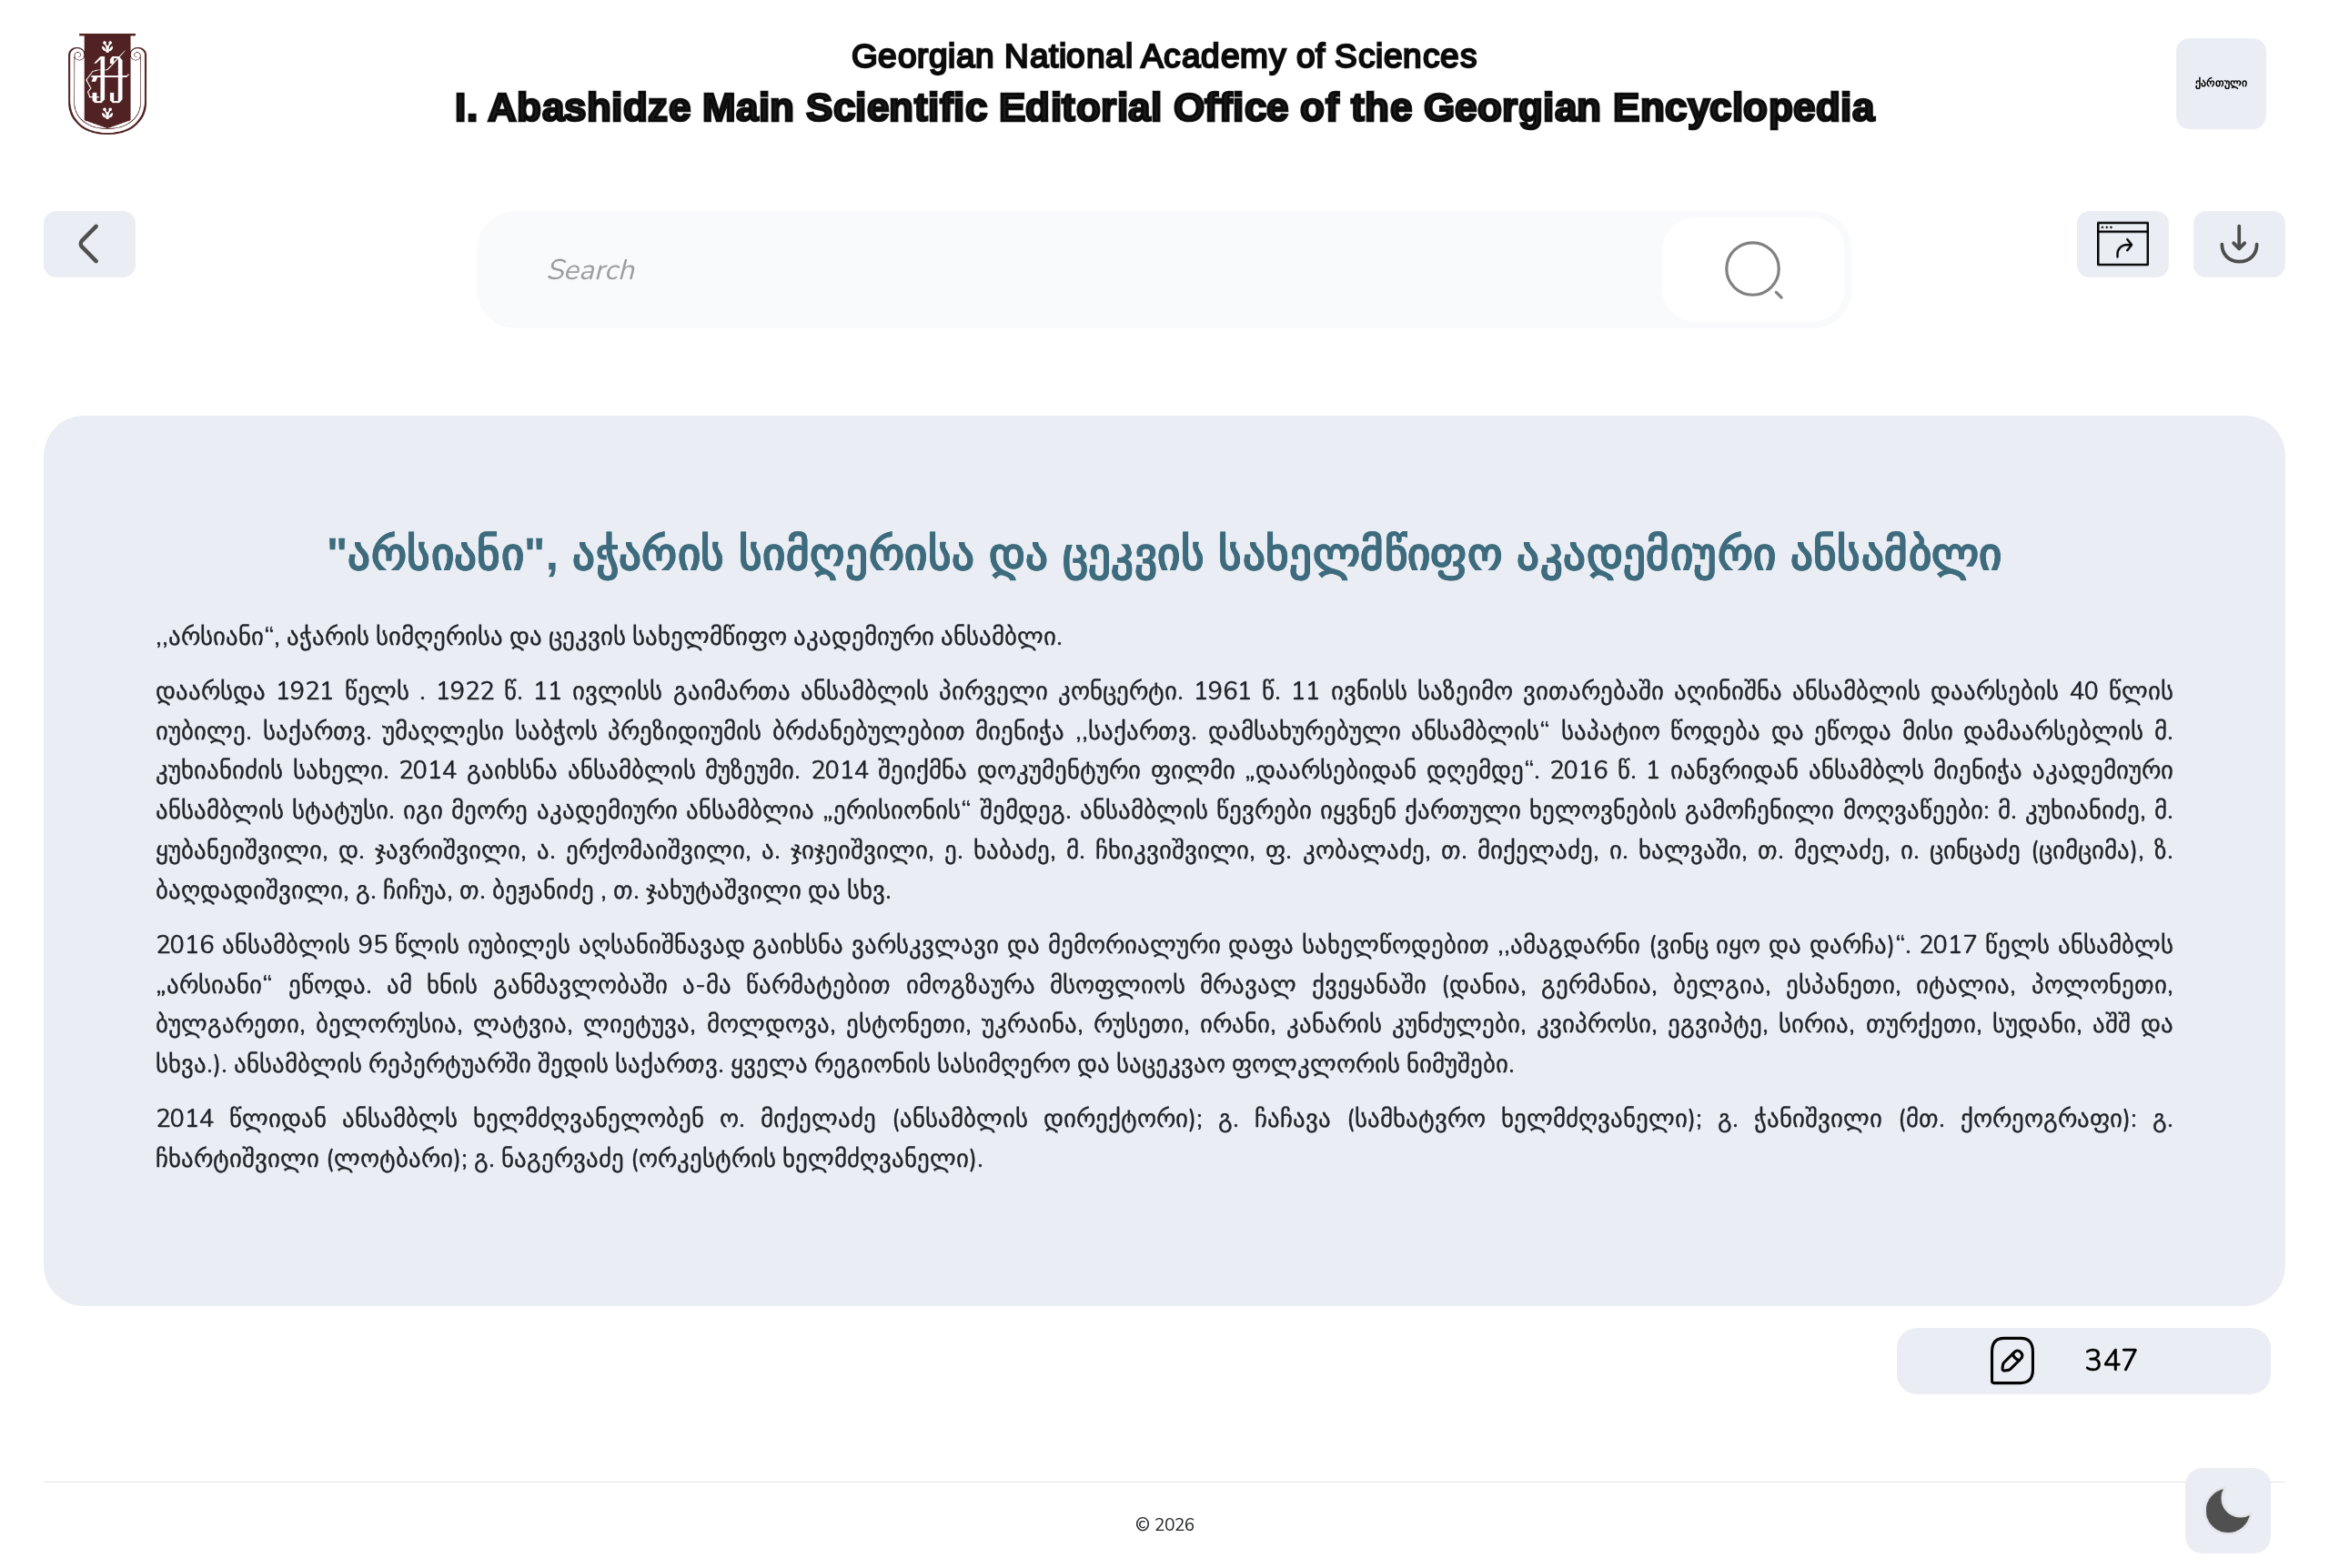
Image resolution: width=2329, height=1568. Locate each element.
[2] (1754, 270)
